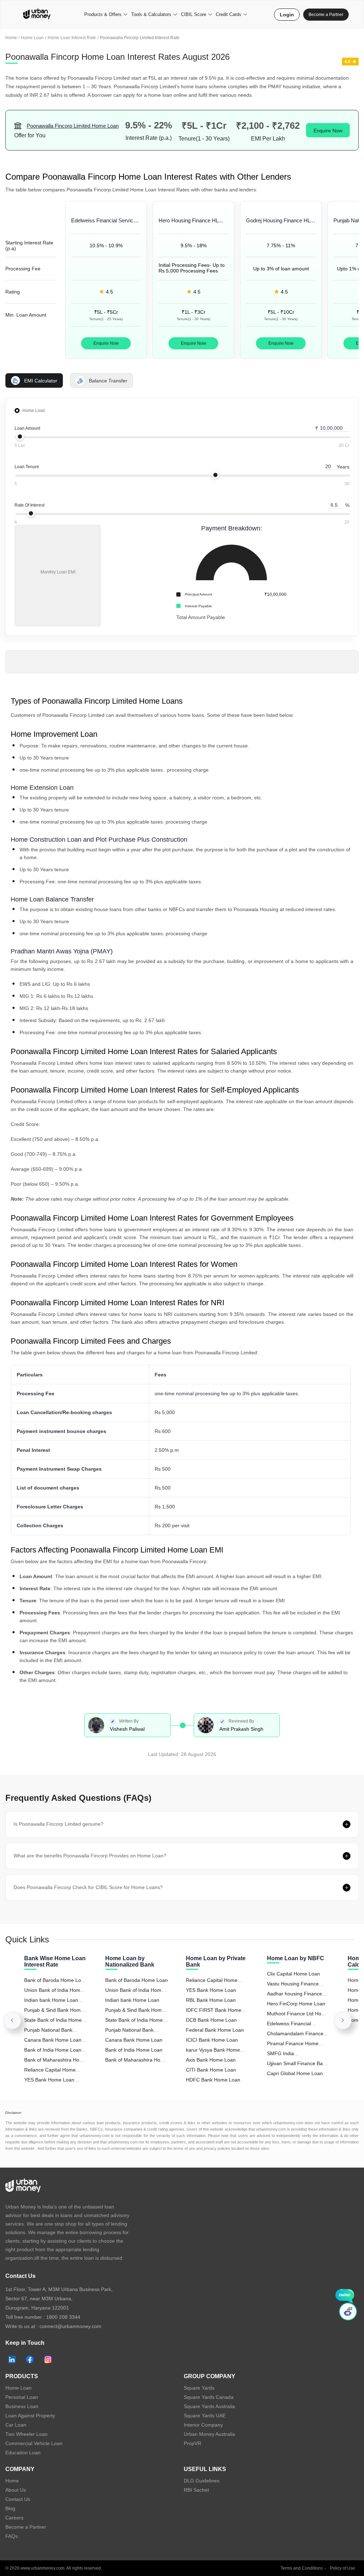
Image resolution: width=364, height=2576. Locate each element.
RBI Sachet (196, 2490)
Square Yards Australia (209, 2406)
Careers (14, 2518)
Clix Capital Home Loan (293, 1974)
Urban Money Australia (209, 2434)
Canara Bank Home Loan (134, 2040)
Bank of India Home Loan (134, 2050)
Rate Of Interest (30, 505)
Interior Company (203, 2425)
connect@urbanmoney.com (70, 2326)
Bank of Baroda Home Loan (136, 1980)
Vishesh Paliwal (127, 1729)
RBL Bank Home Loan (211, 2000)
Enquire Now (328, 131)
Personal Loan (22, 2397)
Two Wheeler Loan (26, 2434)
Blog (10, 2508)
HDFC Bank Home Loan (213, 2080)
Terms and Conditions (302, 2568)
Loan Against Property (30, 2416)
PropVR (192, 2443)
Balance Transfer (108, 381)
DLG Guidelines (202, 2481)
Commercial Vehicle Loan (34, 2443)
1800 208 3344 (63, 2317)
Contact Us (18, 2499)
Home (11, 38)
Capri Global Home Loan (295, 2073)
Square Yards (199, 2388)
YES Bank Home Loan (211, 1990)
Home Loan (32, 38)
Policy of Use (342, 2568)
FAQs (12, 2536)
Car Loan (16, 2425)
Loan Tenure (27, 467)
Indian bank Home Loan (132, 2000)
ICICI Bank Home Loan (212, 2040)
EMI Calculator (41, 381)
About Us (16, 2490)
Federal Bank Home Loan (215, 2030)
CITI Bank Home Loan (211, 2070)
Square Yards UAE (205, 2416)
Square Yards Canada (209, 2397)
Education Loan (23, 2453)
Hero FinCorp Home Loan (296, 2004)
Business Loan (22, 2406)
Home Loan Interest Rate (72, 38)
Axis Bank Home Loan (211, 2060)
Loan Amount (27, 428)
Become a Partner (326, 15)
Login (287, 15)
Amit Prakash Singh (241, 1729)
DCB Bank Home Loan (211, 2020)
